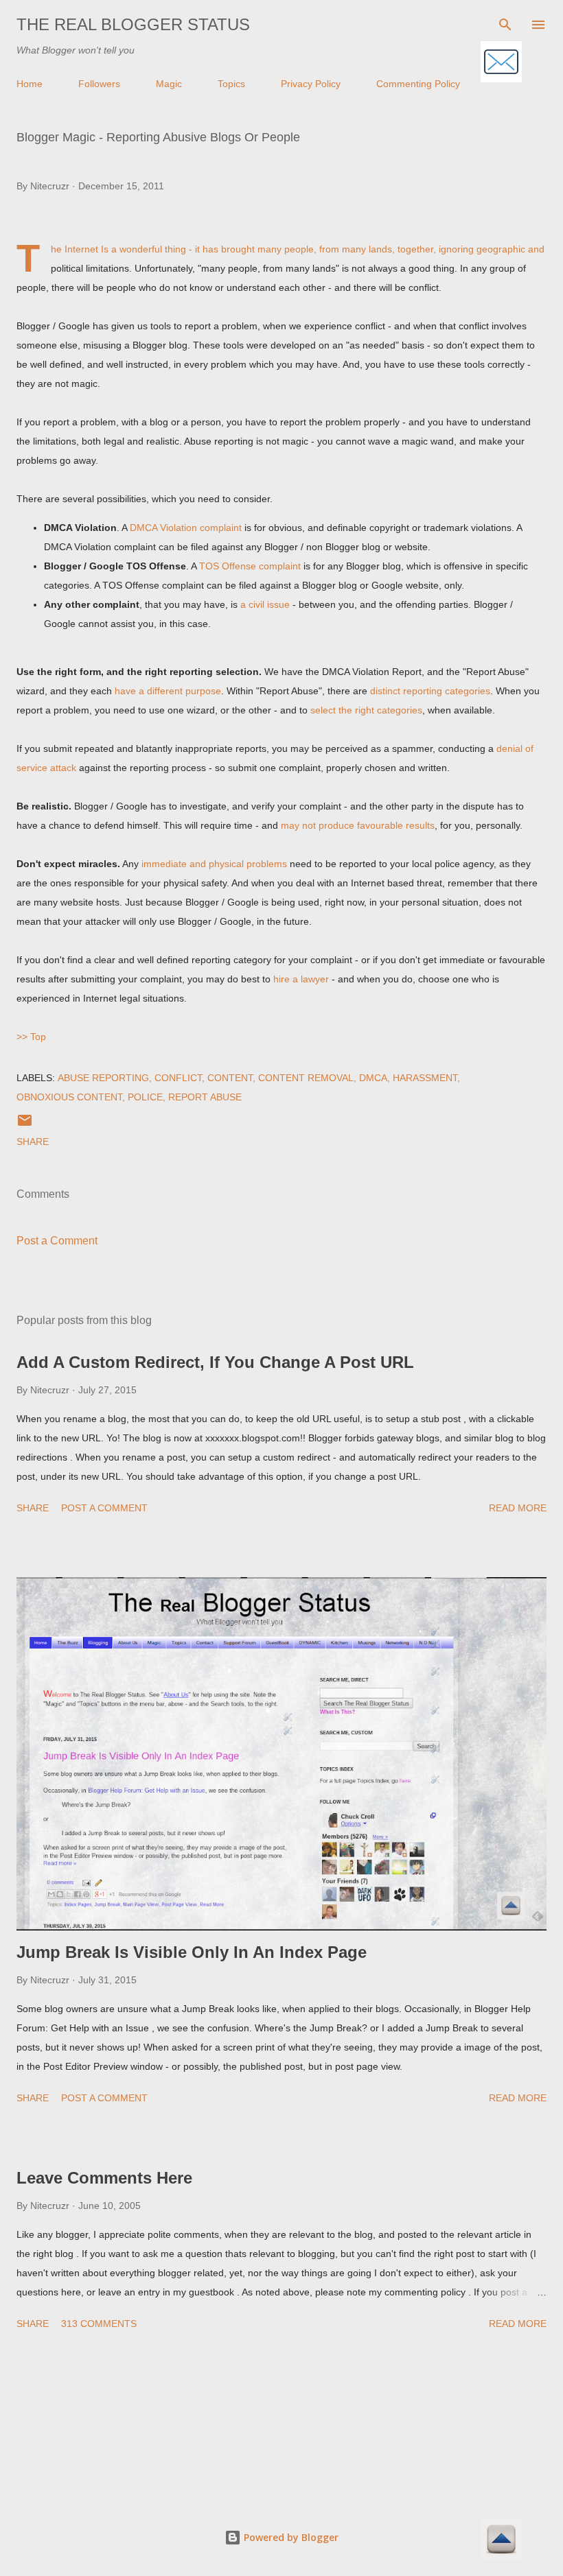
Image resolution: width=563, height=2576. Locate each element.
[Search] (505, 25)
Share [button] (33, 1142)
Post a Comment (57, 1241)
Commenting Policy (418, 84)
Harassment (425, 1078)
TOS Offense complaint (250, 566)
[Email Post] (25, 1125)
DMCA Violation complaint (186, 528)
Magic (169, 84)
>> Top (31, 1037)
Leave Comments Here (104, 2178)
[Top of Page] (501, 2541)
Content (230, 1078)
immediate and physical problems (214, 864)
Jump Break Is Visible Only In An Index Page (192, 1952)
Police (145, 1097)
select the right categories (366, 710)
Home (30, 84)
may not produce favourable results (358, 825)
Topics (231, 84)
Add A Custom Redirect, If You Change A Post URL (215, 1362)
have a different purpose (168, 691)
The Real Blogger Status (133, 24)
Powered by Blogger (290, 2537)
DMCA (373, 1078)
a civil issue (265, 604)
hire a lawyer (301, 979)
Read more (518, 1508)
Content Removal (306, 1078)
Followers (99, 84)
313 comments (99, 2324)
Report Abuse (205, 1097)
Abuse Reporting (103, 1078)
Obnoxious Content (69, 1097)
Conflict (178, 1078)
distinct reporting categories (430, 691)
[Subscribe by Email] (501, 63)
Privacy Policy (311, 84)
